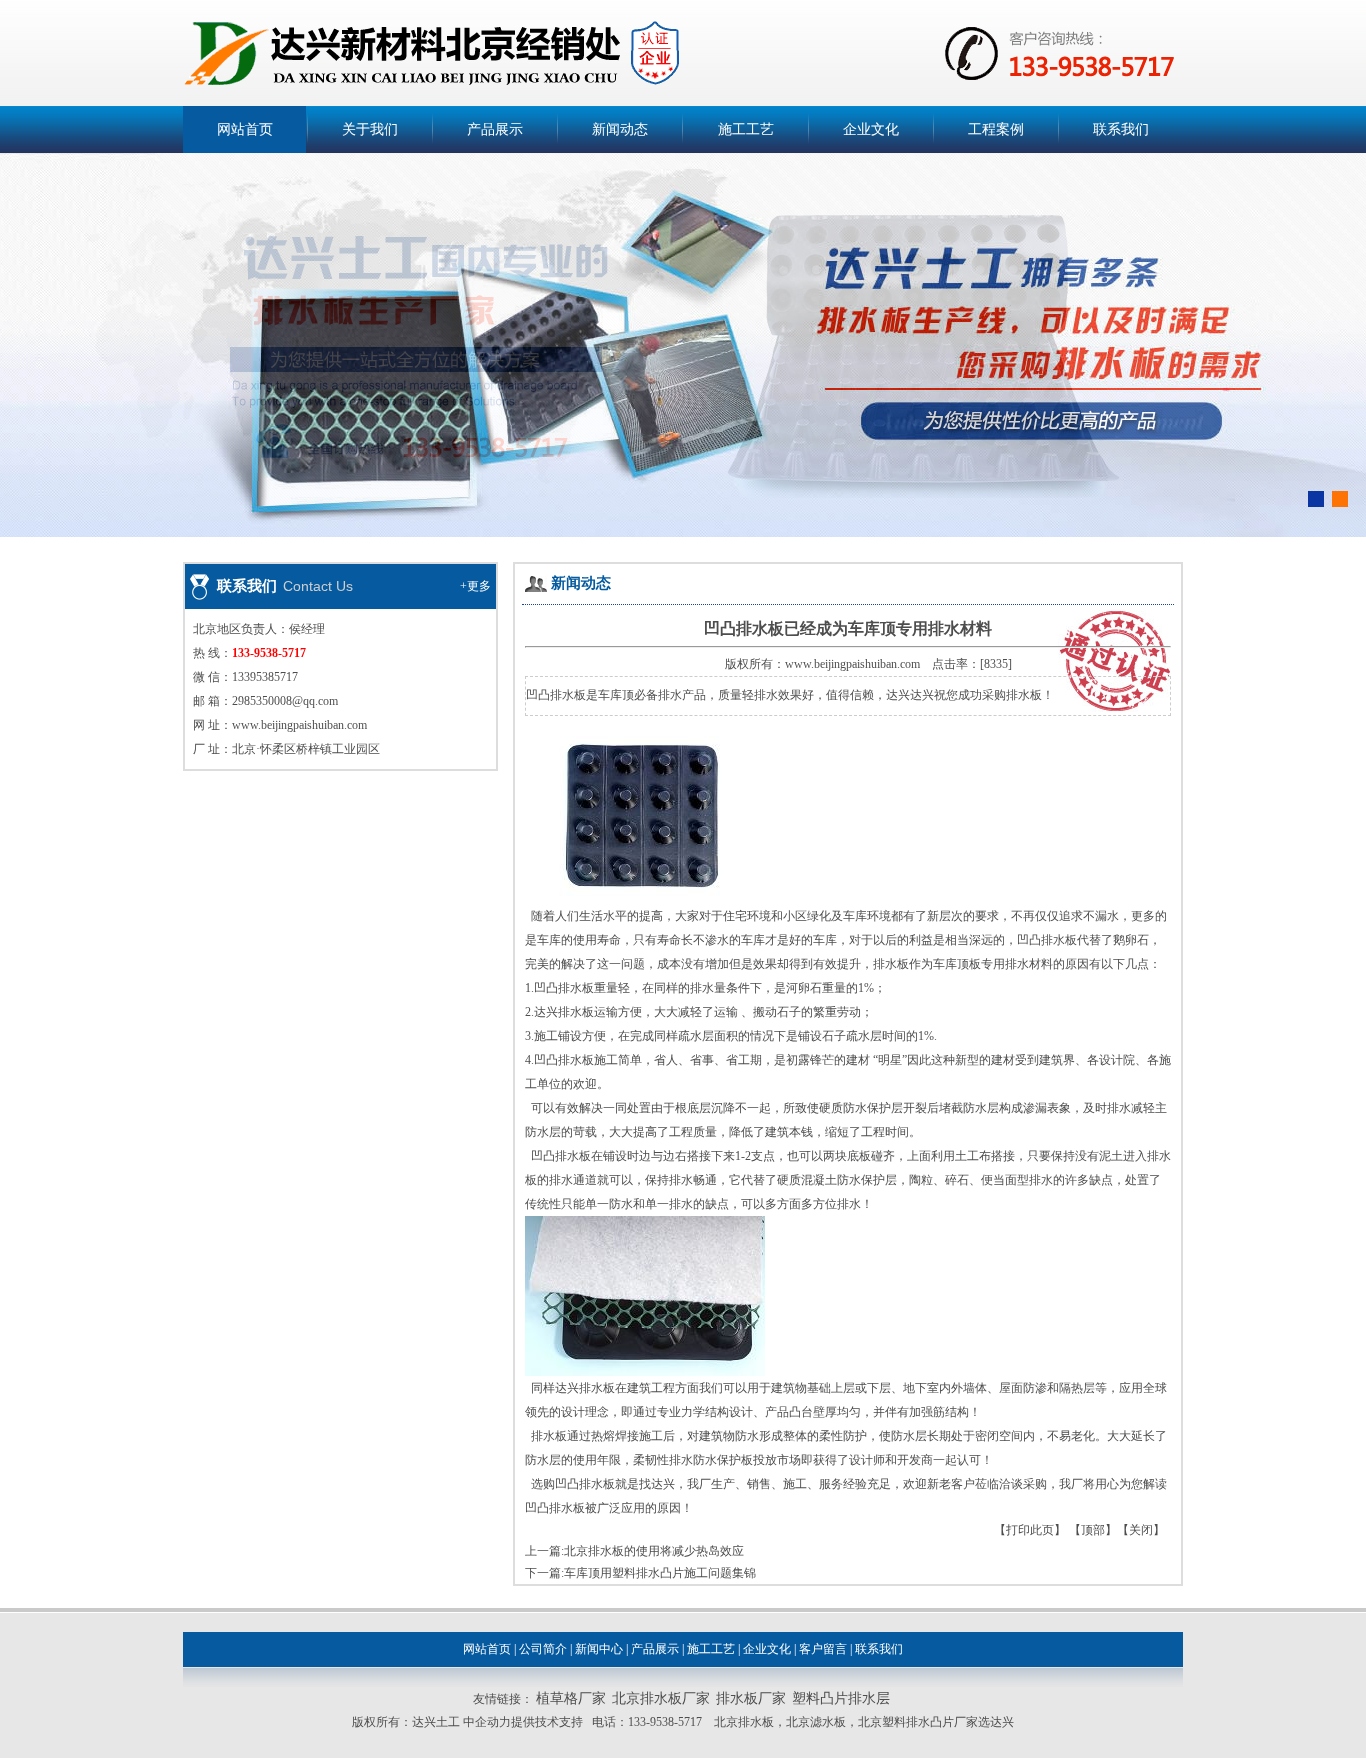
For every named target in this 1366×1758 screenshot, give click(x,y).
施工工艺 (746, 129)
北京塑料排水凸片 (906, 1722)
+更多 (475, 586)
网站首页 (245, 129)
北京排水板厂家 (661, 1698)
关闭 (1141, 1530)
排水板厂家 (751, 1698)
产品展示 (495, 129)
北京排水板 (744, 1722)
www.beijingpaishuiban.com (299, 725)
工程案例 (996, 129)
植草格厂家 (571, 1698)
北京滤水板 (816, 1722)
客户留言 (823, 1649)
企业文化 (871, 129)
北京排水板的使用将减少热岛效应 (654, 1551)
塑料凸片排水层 (841, 1698)
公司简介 (543, 1649)
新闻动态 (620, 129)
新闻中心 (599, 1649)
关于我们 (370, 129)
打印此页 (1030, 1530)
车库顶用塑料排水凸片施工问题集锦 (660, 1573)
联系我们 (1121, 129)
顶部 (1093, 1530)
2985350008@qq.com (285, 701)
